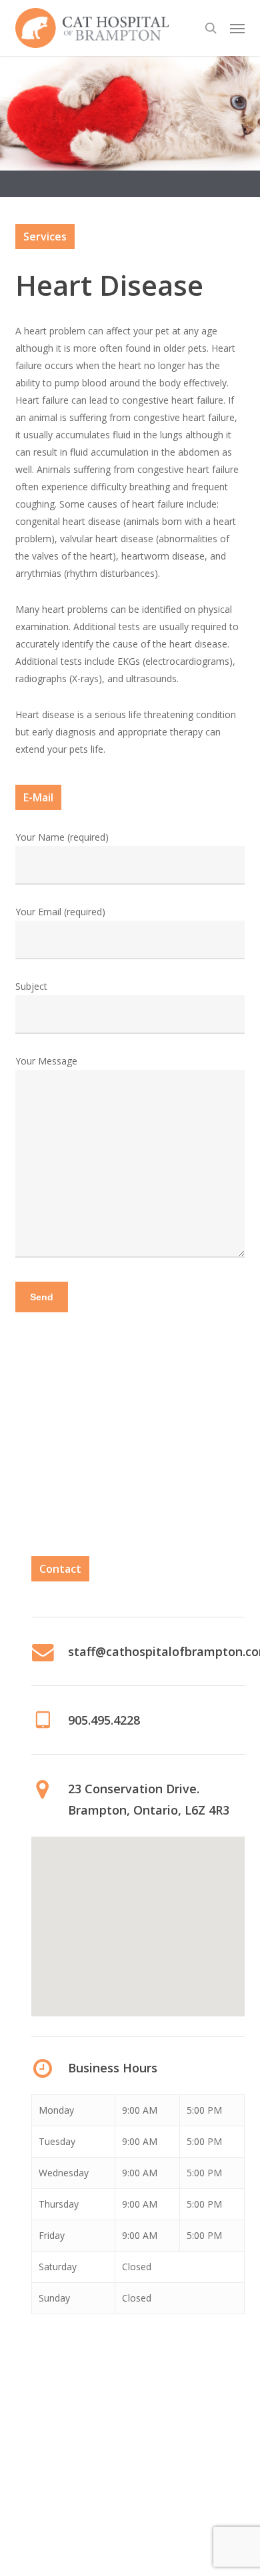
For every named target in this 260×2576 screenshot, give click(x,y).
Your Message (46, 1061)
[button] (237, 28)
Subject (31, 986)
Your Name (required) (62, 837)
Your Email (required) (60, 912)
